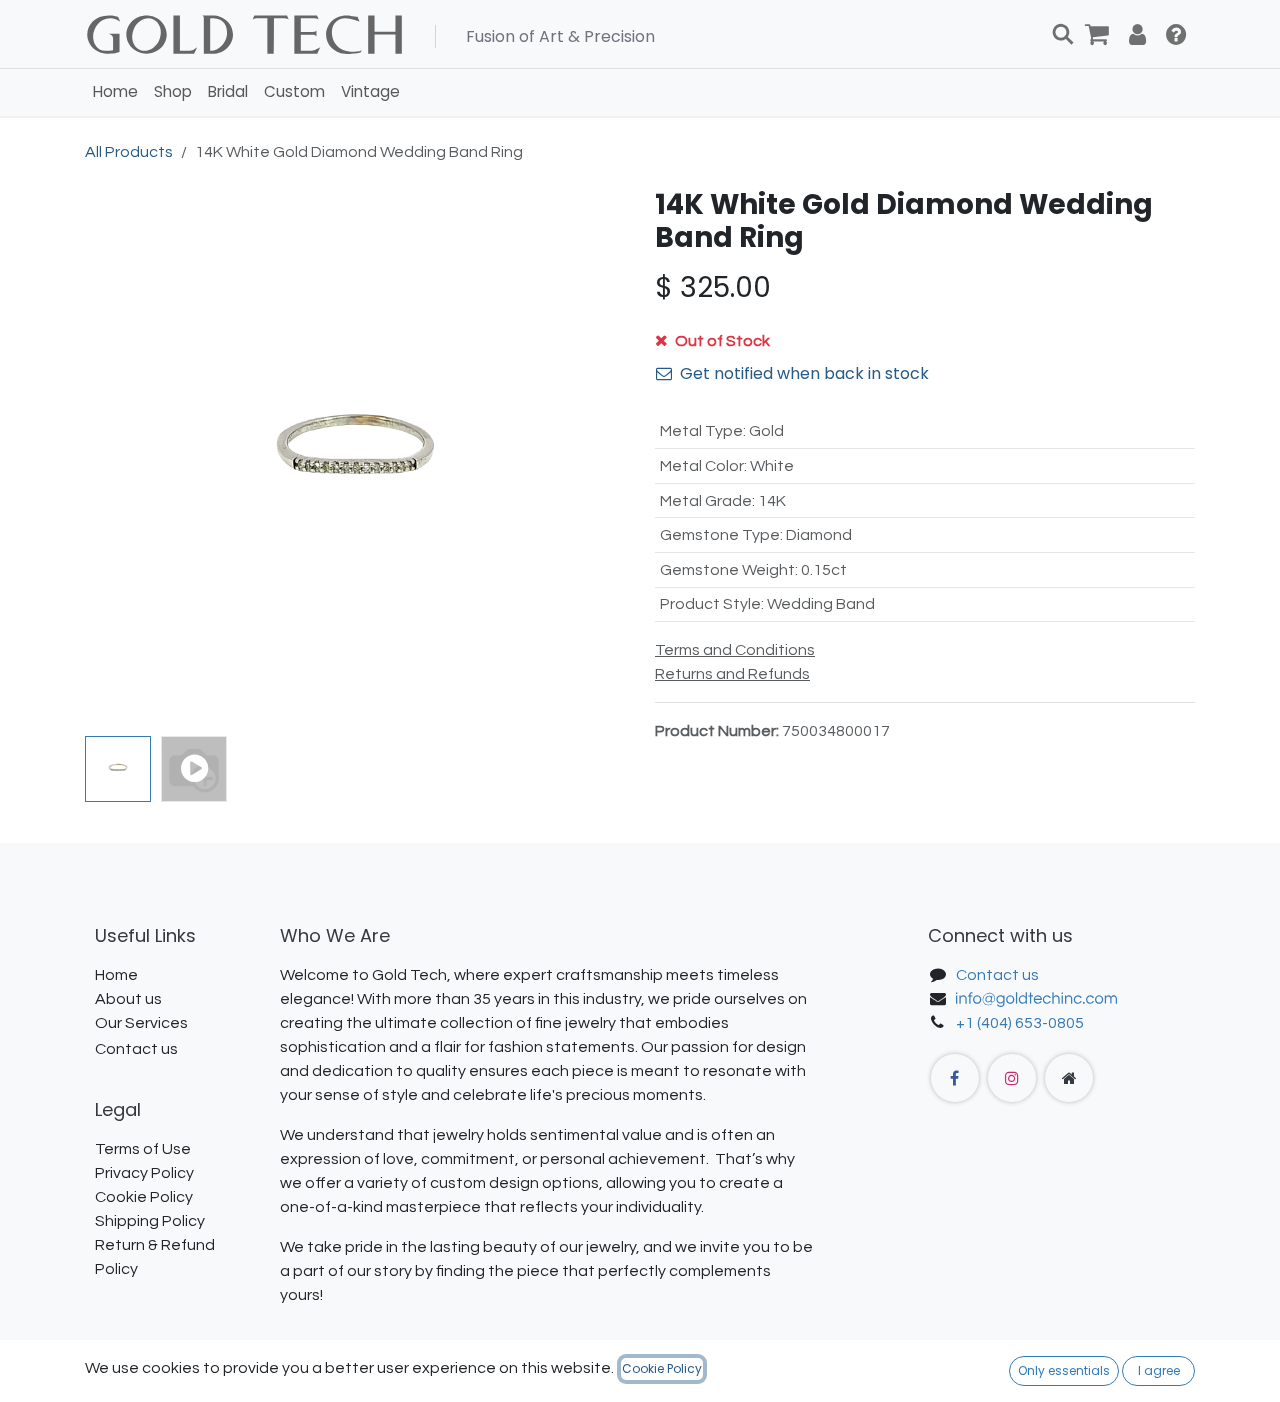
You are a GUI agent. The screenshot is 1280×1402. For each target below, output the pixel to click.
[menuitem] (115, 92)
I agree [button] (1159, 1370)
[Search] (1063, 34)
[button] (112, 458)
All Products (129, 152)
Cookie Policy (662, 1368)
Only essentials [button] (1064, 1370)
